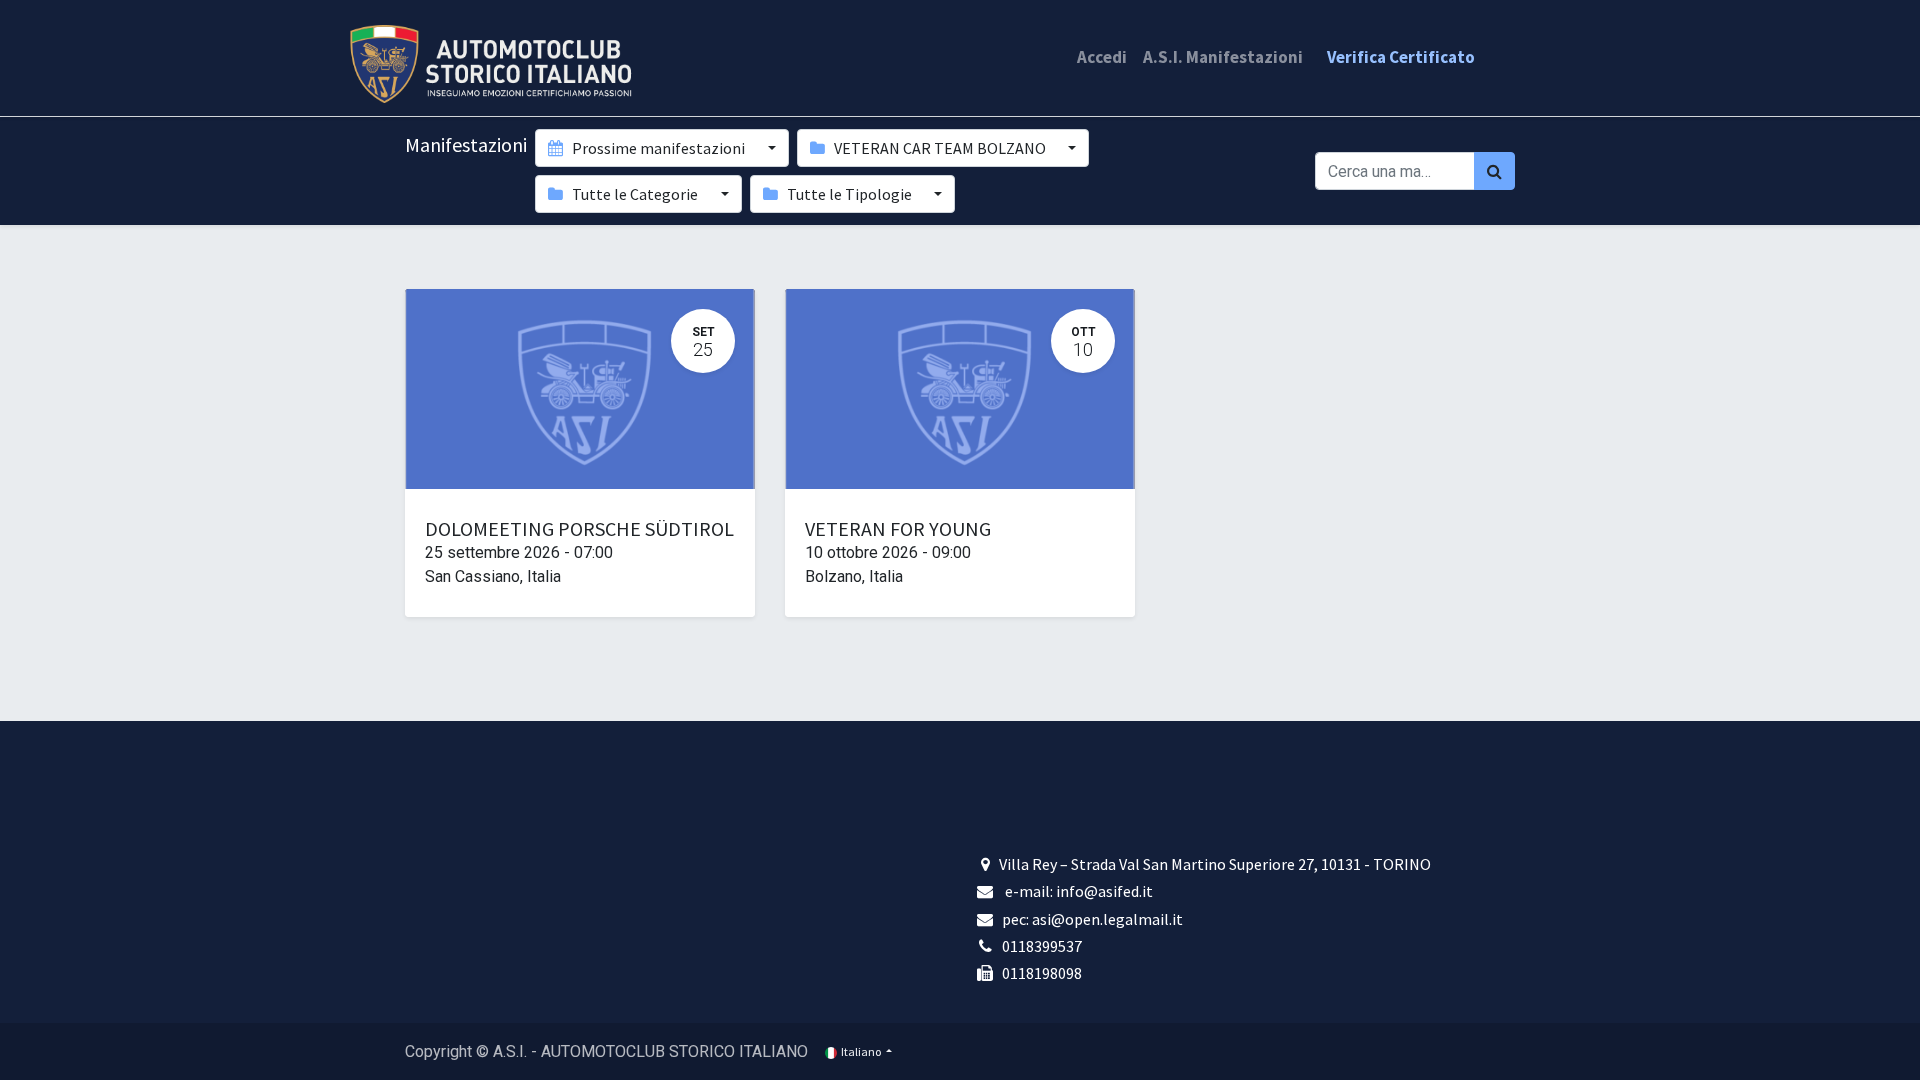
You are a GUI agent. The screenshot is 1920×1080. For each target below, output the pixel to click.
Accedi (1102, 57)
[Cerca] (1494, 171)
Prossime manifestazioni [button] (658, 148)
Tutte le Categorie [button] (635, 194)
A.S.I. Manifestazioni (1223, 57)
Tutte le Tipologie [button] (849, 194)
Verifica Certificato (1401, 57)
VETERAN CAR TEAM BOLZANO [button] (940, 148)
